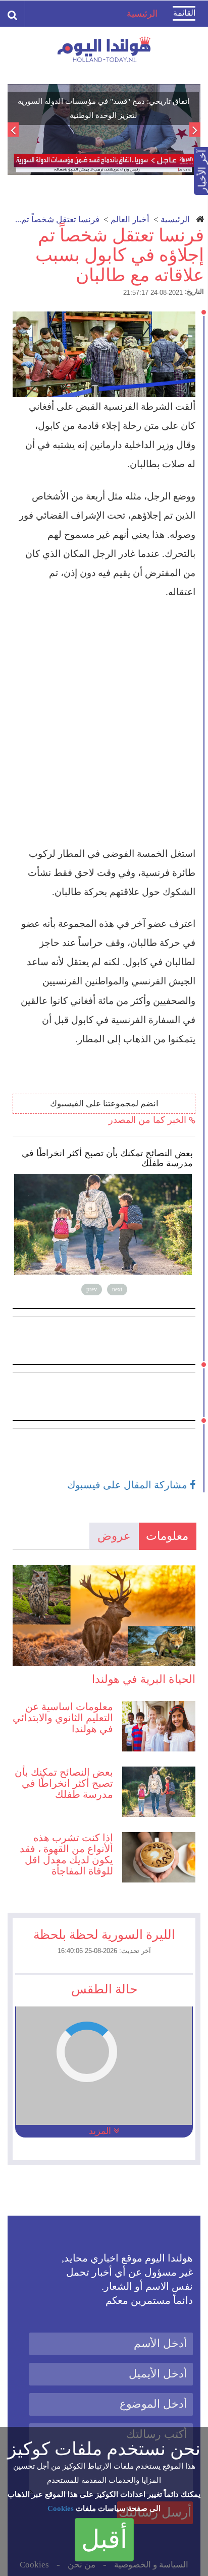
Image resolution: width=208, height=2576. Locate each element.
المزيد (101, 2131)
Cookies (61, 2508)
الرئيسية (175, 219)
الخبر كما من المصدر (149, 1120)
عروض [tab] (114, 1536)
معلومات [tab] (167, 1536)
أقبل (104, 2539)
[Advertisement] (104, 723)
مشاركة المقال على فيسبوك (128, 1485)
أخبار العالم (130, 219)
